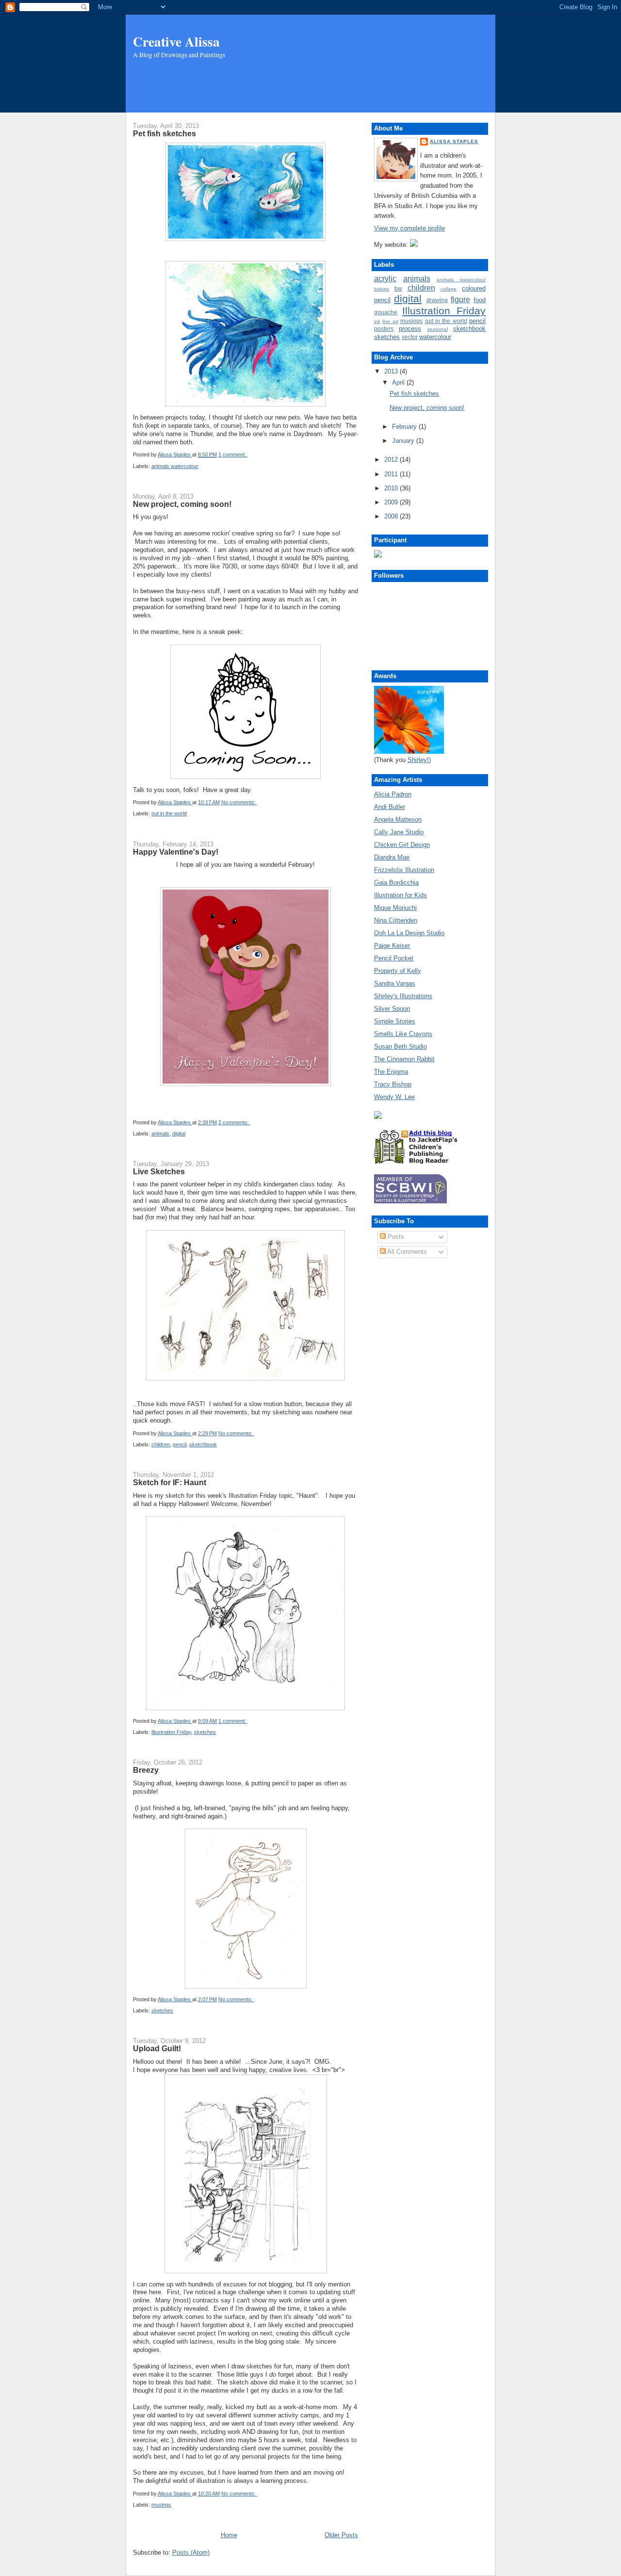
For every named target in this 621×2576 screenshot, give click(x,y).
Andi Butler (390, 807)
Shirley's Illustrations (403, 996)
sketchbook (203, 1444)
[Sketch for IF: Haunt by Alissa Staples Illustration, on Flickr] (245, 1708)
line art (390, 321)
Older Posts (341, 2535)
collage (449, 289)
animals (160, 1134)
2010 (392, 488)
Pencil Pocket (394, 958)
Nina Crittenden (396, 920)
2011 (392, 474)
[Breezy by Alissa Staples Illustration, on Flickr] (246, 1986)
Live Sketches (159, 1171)
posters (384, 329)
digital (179, 1134)
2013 (392, 371)
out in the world (169, 813)
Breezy (146, 1770)
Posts (395, 1237)
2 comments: (234, 1122)
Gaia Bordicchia (396, 883)
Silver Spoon (392, 1009)
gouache (386, 312)
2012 (392, 460)
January (404, 441)
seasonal (438, 329)
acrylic (385, 279)
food (480, 300)
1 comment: (233, 454)
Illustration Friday (171, 1732)
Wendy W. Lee (394, 1097)
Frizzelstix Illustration (404, 870)
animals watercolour (175, 466)
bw (398, 288)
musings (161, 2505)
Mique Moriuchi (395, 908)
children (161, 1444)
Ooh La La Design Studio (409, 933)
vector (410, 337)
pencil (180, 1444)
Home (229, 2535)
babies (382, 289)
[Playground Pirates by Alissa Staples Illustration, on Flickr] (246, 2271)
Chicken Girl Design (402, 845)
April (399, 382)
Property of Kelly (398, 971)
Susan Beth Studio (400, 1046)
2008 (392, 516)
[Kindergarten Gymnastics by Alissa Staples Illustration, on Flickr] (245, 1378)
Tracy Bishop (393, 1084)
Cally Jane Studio (399, 832)
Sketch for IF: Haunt (170, 1482)
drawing (437, 300)
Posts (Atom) (191, 2552)
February (405, 427)
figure (460, 300)
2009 (392, 502)
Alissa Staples (454, 141)
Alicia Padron (393, 794)
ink (377, 321)
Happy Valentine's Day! (176, 852)
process (410, 329)
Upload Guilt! (157, 2048)
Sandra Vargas (395, 983)
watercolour (435, 337)
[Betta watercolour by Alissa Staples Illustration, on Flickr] (245, 239)
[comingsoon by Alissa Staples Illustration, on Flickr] (245, 777)
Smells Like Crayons (403, 1034)
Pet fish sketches (164, 133)
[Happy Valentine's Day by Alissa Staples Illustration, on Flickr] (245, 1084)
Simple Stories (395, 1021)
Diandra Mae (392, 857)
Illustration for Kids (400, 895)
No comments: (239, 802)
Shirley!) (419, 760)
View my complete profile (409, 228)
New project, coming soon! (182, 504)
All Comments (406, 1252)
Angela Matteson (398, 819)
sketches (205, 1732)
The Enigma (391, 1072)
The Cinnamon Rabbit (404, 1059)
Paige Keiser (392, 946)
